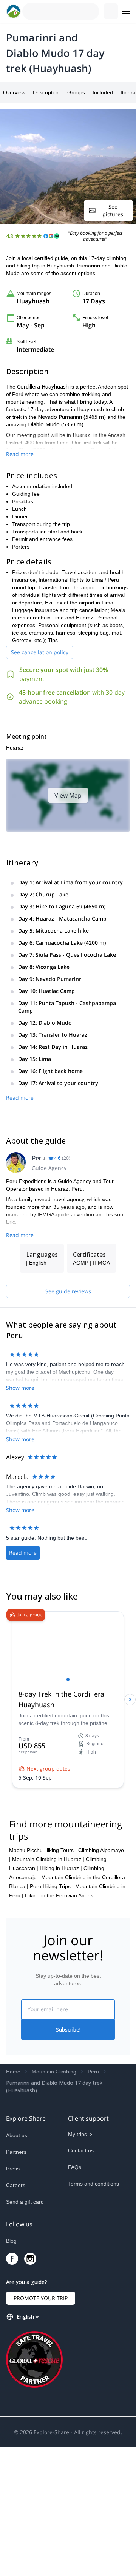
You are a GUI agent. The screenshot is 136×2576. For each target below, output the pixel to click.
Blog (11, 2370)
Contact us (81, 2274)
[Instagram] (30, 2388)
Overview (14, 92)
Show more (20, 1388)
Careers (16, 2309)
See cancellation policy (40, 652)
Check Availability (105, 2560)
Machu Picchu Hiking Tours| (43, 1974)
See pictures (113, 210)
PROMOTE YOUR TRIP (41, 2427)
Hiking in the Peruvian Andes (59, 2019)
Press (13, 2292)
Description (46, 92)
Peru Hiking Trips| (52, 2010)
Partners (16, 2276)
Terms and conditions (93, 2307)
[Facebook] (12, 2388)
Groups (76, 92)
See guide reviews (68, 1291)
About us (17, 2259)
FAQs (75, 2291)
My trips (77, 2258)
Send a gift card (25, 2325)
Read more (20, 454)
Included (103, 92)
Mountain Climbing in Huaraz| (48, 1983)
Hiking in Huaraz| (61, 1992)
